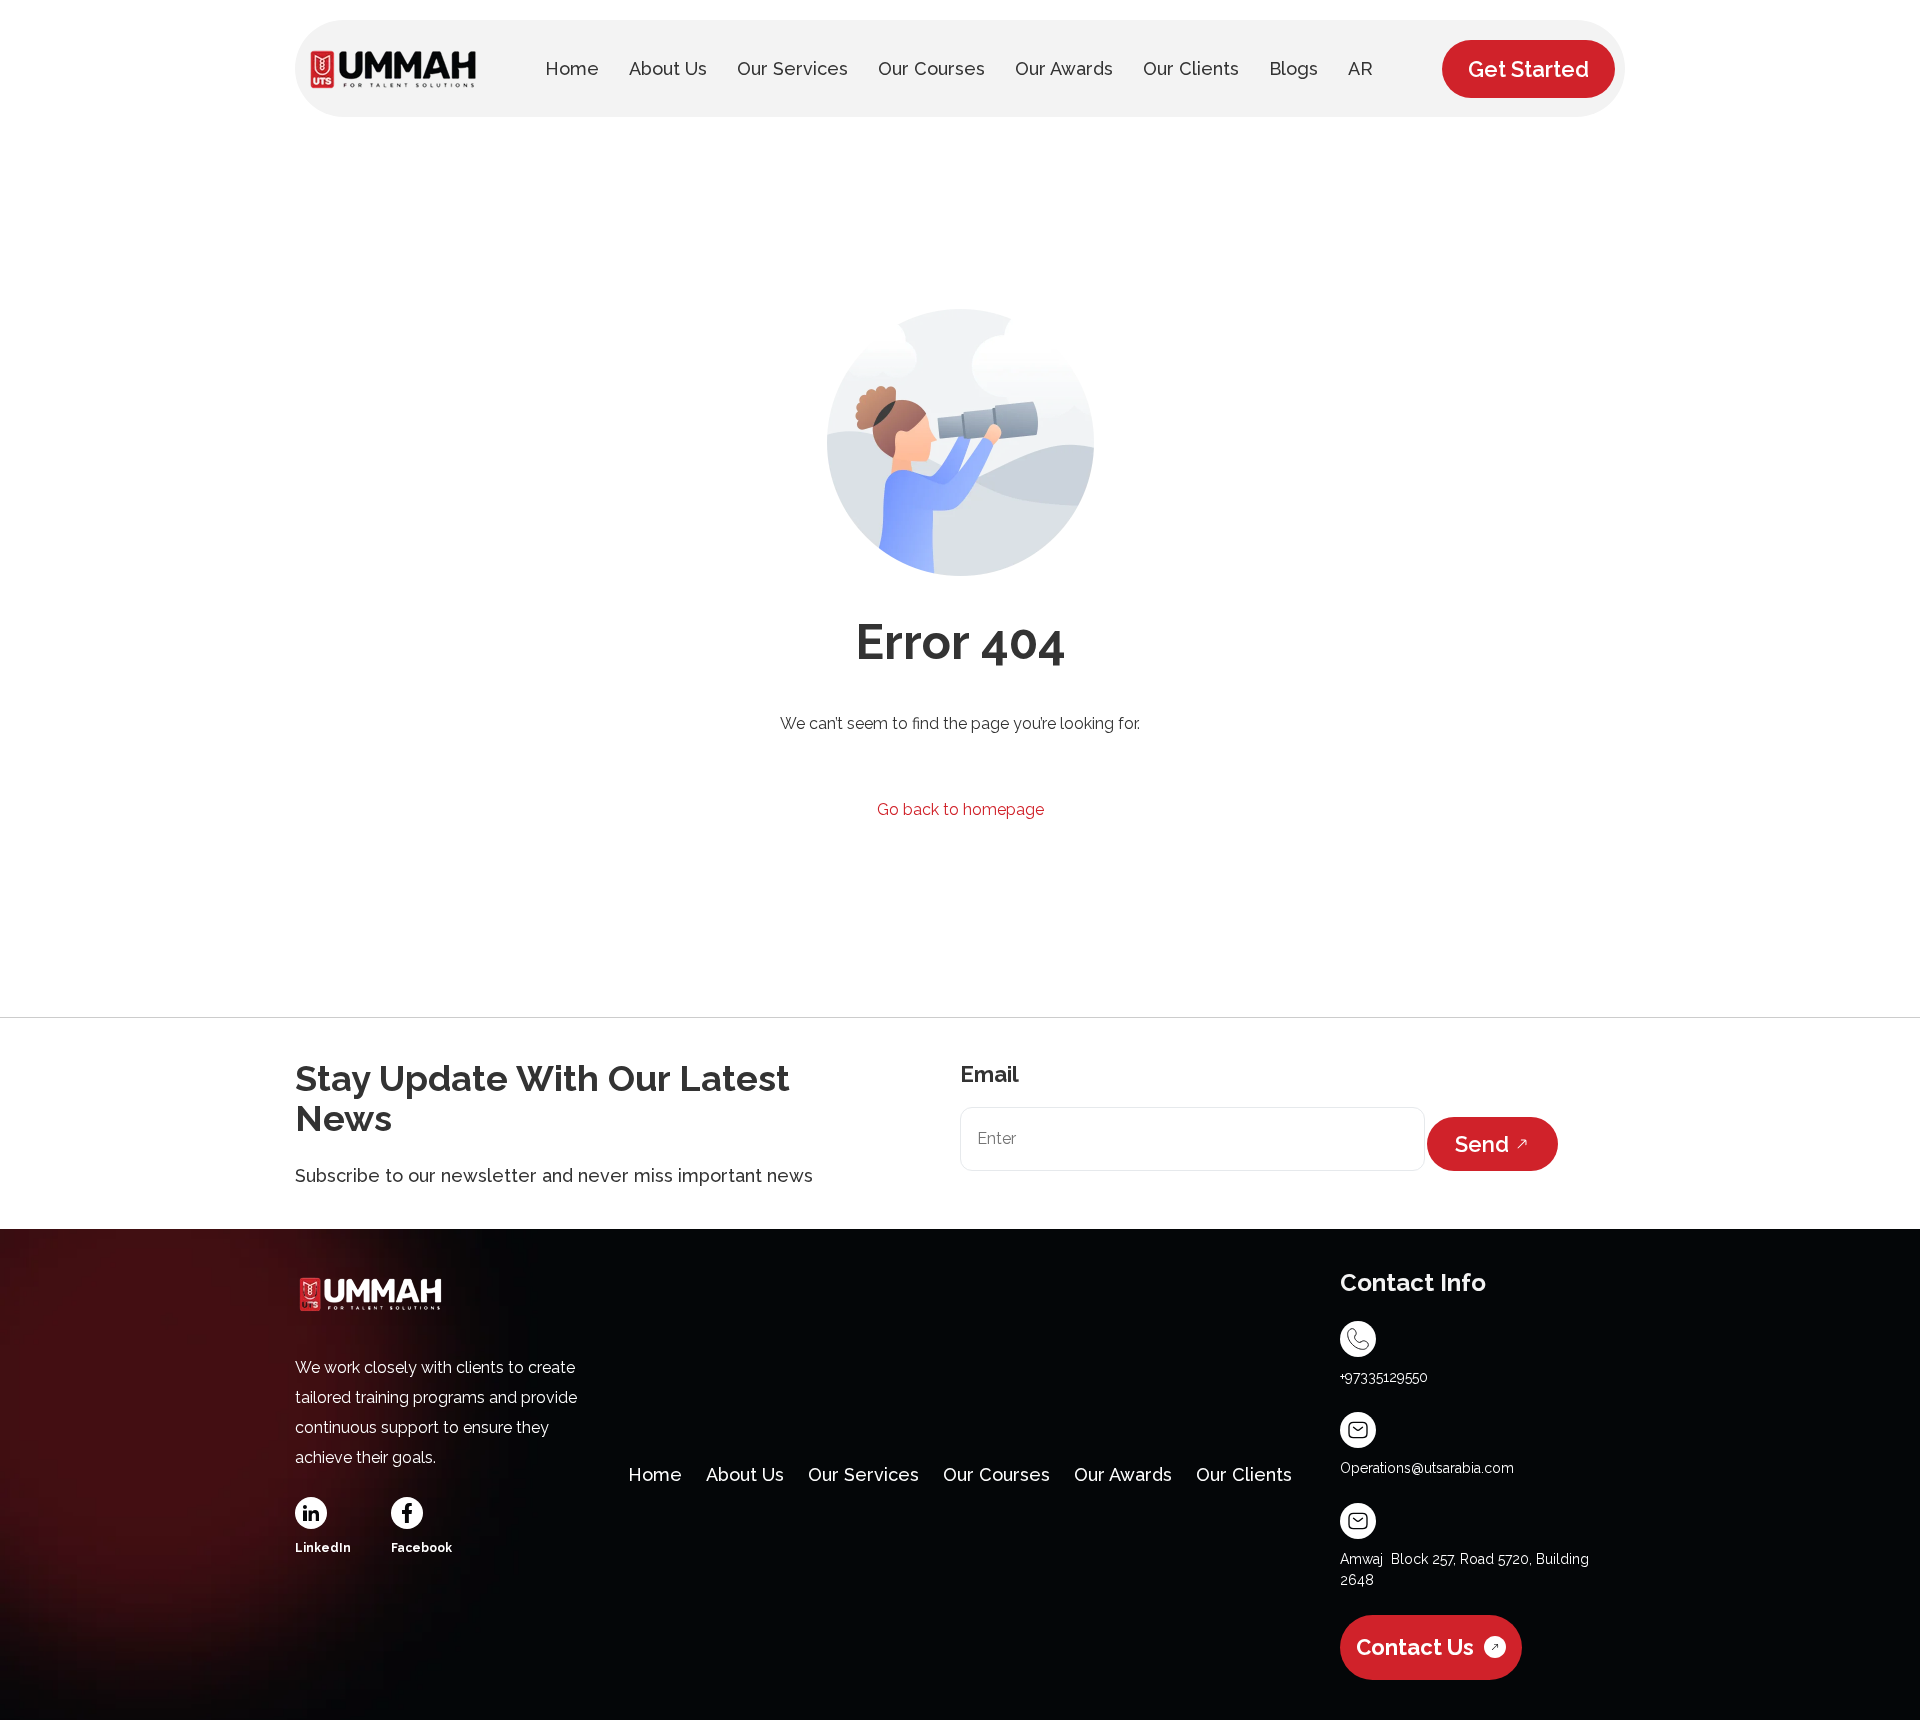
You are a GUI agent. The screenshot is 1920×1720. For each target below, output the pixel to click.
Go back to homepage (960, 809)
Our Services (863, 1474)
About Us (745, 1474)
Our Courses (996, 1474)
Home (655, 1474)
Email (989, 1074)
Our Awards (1123, 1474)
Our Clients (1244, 1474)
